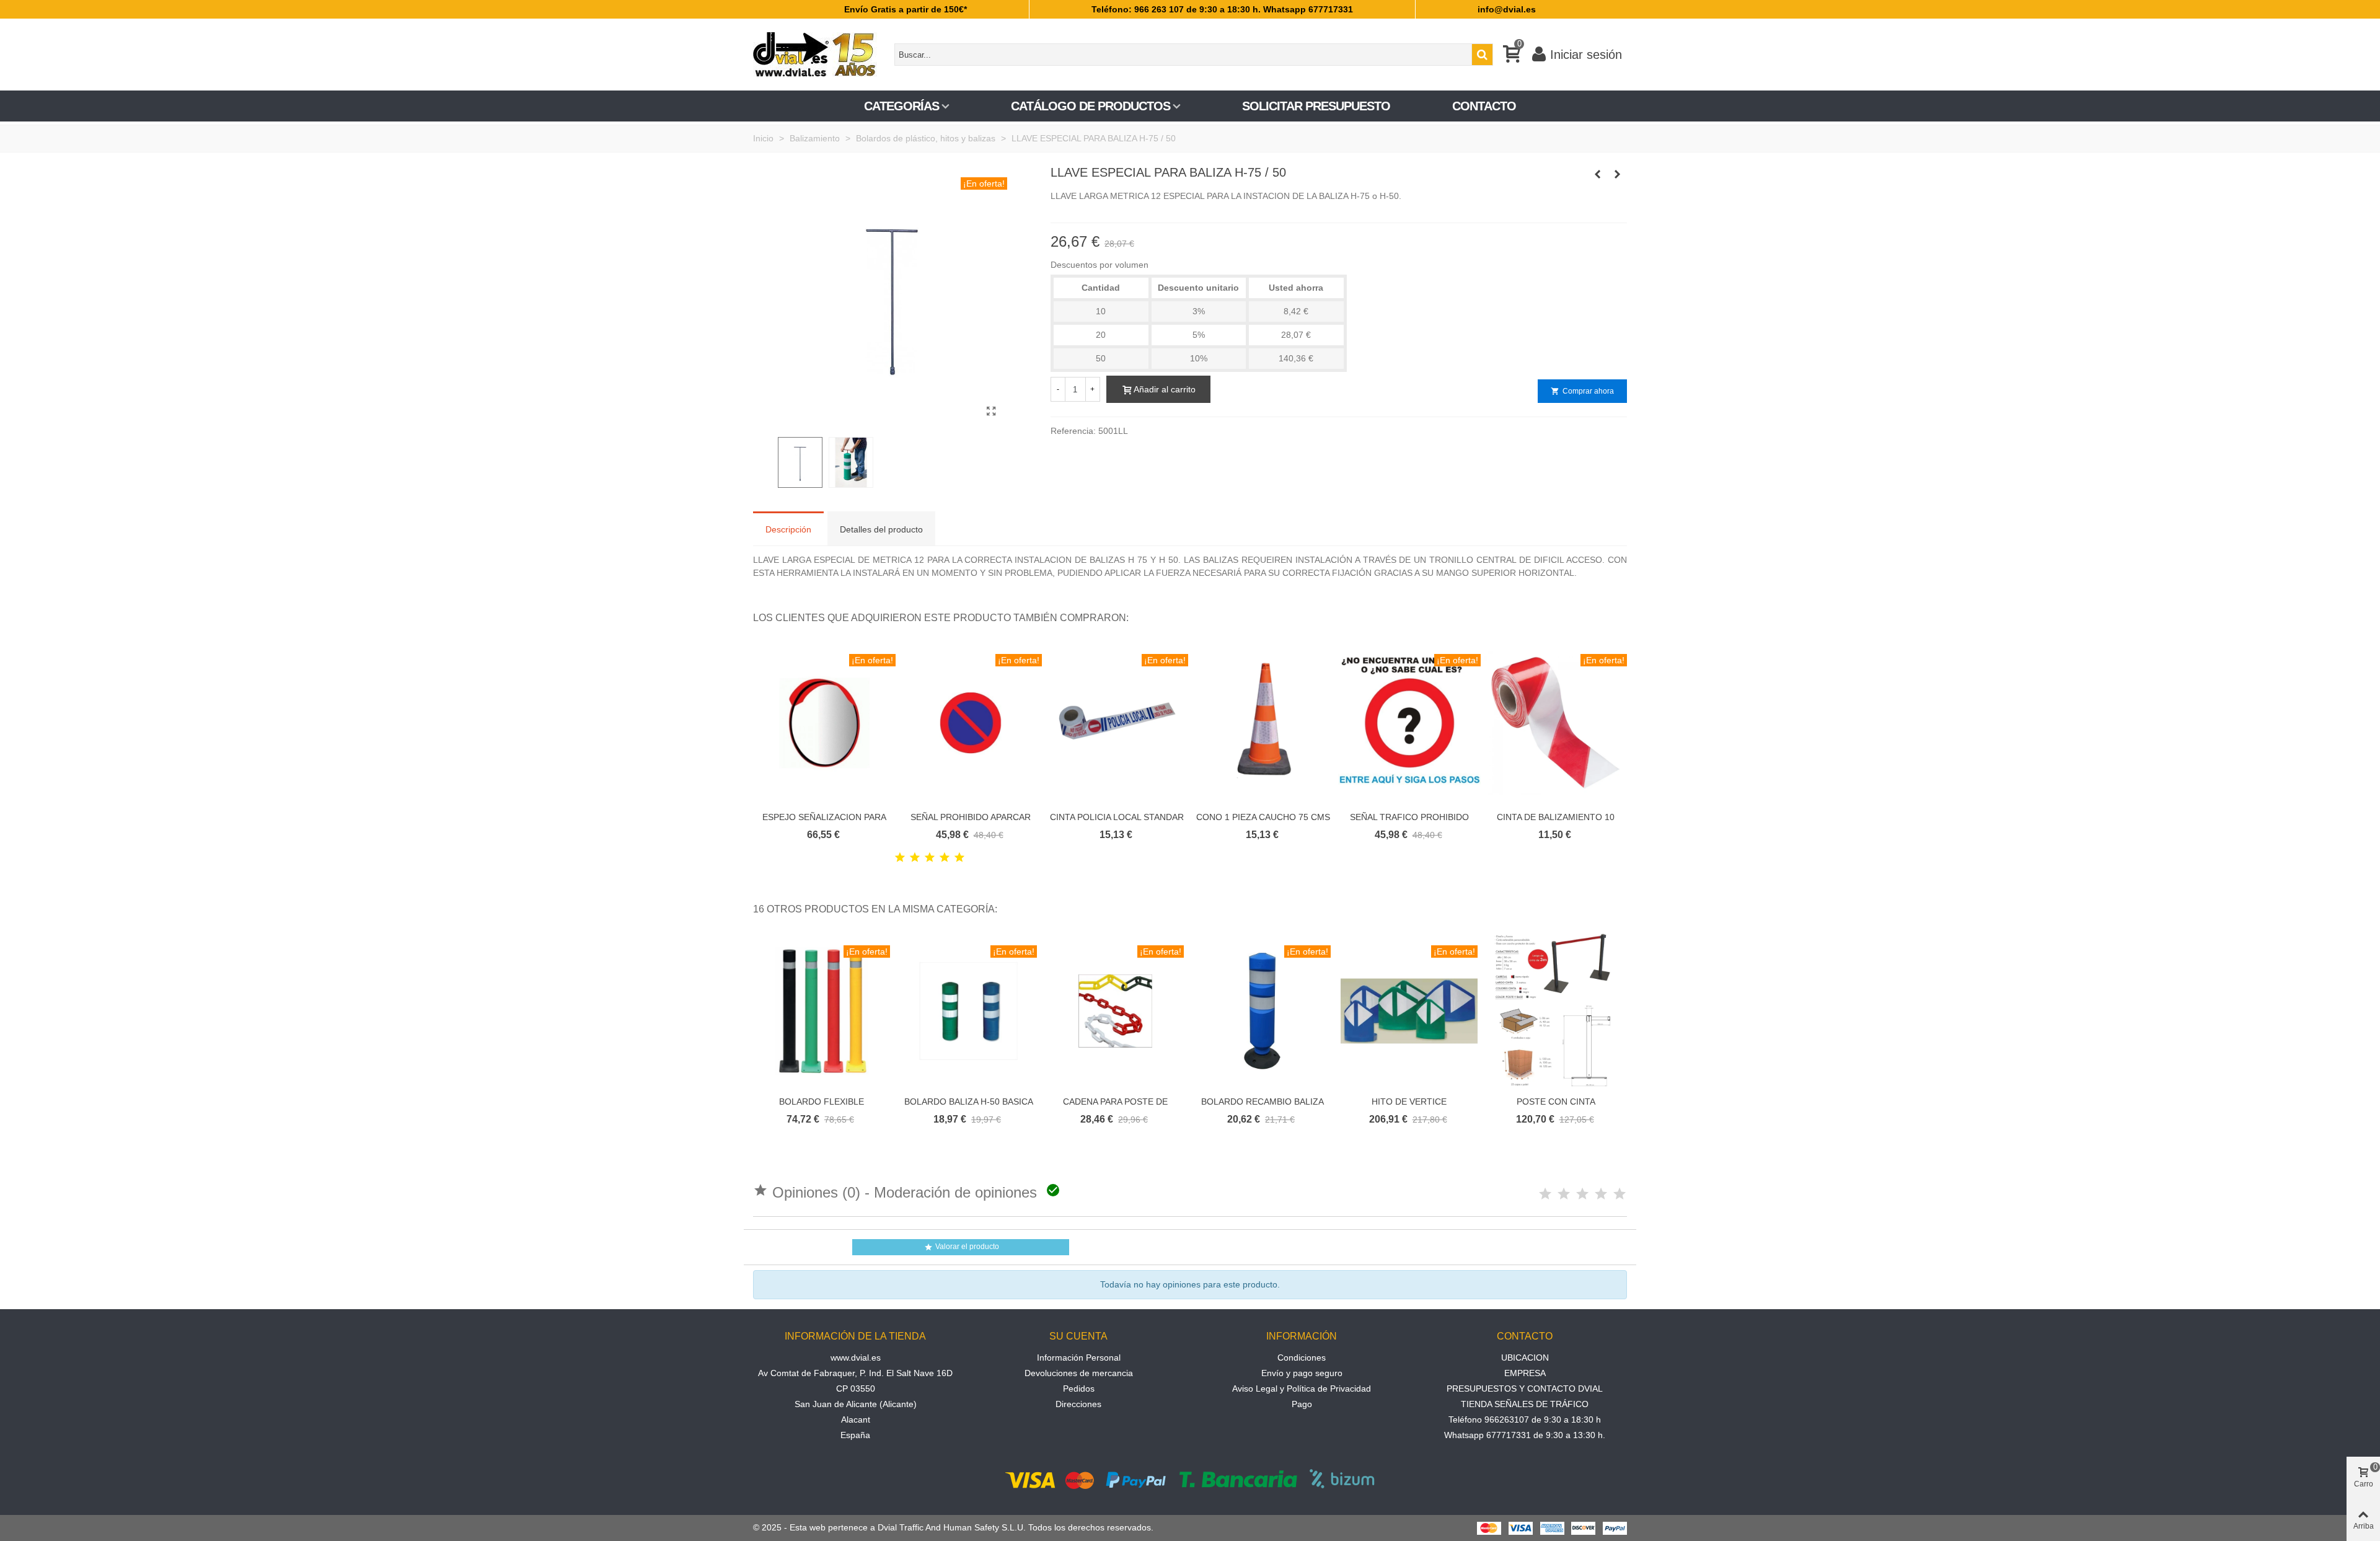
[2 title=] (915, 858)
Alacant (856, 1420)
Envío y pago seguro (1302, 1373)
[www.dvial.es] (821, 55)
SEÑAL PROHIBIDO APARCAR (971, 817)
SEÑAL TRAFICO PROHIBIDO (1409, 817)
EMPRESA (1525, 1373)
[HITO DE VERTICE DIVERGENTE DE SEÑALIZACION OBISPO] (1618, 174)
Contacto (1484, 106)
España (855, 1435)
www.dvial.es (856, 1358)
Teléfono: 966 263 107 (1138, 9)
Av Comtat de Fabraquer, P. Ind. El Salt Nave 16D (855, 1373)
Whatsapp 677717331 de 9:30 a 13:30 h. (1525, 1435)
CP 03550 (856, 1389)
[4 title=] (945, 858)
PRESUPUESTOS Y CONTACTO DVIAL (1525, 1389)
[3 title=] (930, 858)
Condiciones (1302, 1358)
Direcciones (1078, 1404)
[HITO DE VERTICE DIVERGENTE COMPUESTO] (1598, 174)
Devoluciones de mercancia (1079, 1373)
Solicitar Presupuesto (1316, 106)
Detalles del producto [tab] (881, 529)
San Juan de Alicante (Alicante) (856, 1404)
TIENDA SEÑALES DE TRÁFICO (1525, 1404)
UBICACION (1525, 1358)
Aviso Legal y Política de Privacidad (1302, 1389)
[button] (1602, 618)
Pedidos (1079, 1389)
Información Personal (1079, 1358)
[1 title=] (900, 858)
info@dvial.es (1507, 9)
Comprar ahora (1582, 391)
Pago (1302, 1404)
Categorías (901, 106)
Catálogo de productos (1091, 106)
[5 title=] (959, 858)
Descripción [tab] (788, 529)
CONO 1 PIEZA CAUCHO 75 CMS (1263, 817)
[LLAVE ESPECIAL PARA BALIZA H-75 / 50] (992, 412)
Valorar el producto (962, 1247)
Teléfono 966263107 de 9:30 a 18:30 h (1525, 1420)
